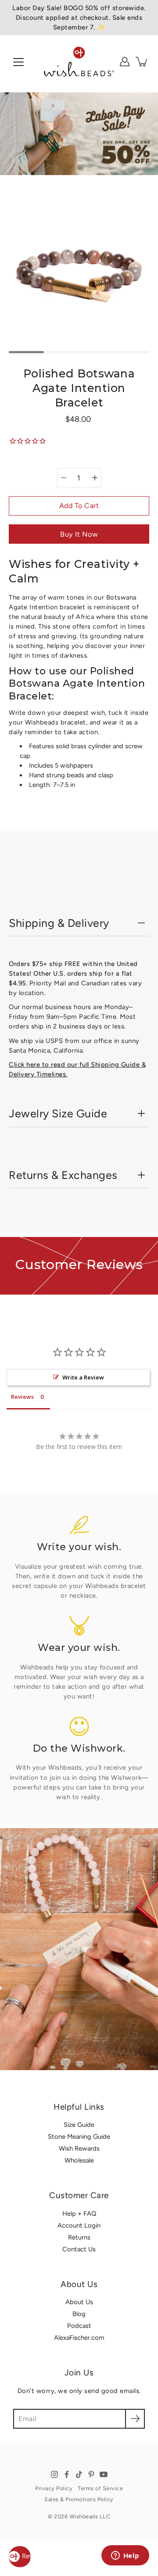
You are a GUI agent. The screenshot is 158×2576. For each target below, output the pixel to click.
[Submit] (135, 2419)
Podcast (79, 2326)
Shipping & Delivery (59, 923)
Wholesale (79, 2160)
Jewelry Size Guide (58, 1113)
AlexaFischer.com (79, 2338)
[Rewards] (20, 2557)
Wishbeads (84, 2516)
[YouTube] (104, 2474)
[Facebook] (67, 2474)
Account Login (79, 2225)
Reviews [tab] (22, 1397)
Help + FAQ (79, 2214)
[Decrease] (64, 478)
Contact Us (79, 2249)
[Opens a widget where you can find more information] (125, 2556)
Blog (79, 2314)
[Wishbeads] (79, 62)
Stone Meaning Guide (79, 2137)
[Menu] (18, 62)
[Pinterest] (91, 2474)
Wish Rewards (79, 2148)
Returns (79, 2237)
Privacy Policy (54, 2488)
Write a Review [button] (83, 1377)
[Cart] (142, 62)
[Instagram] (54, 2474)
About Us (79, 2302)
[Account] (125, 62)
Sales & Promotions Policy (79, 2499)
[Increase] (95, 478)
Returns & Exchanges (63, 1175)
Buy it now (79, 534)
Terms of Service (100, 2488)
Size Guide (79, 2125)
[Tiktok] (79, 2474)
